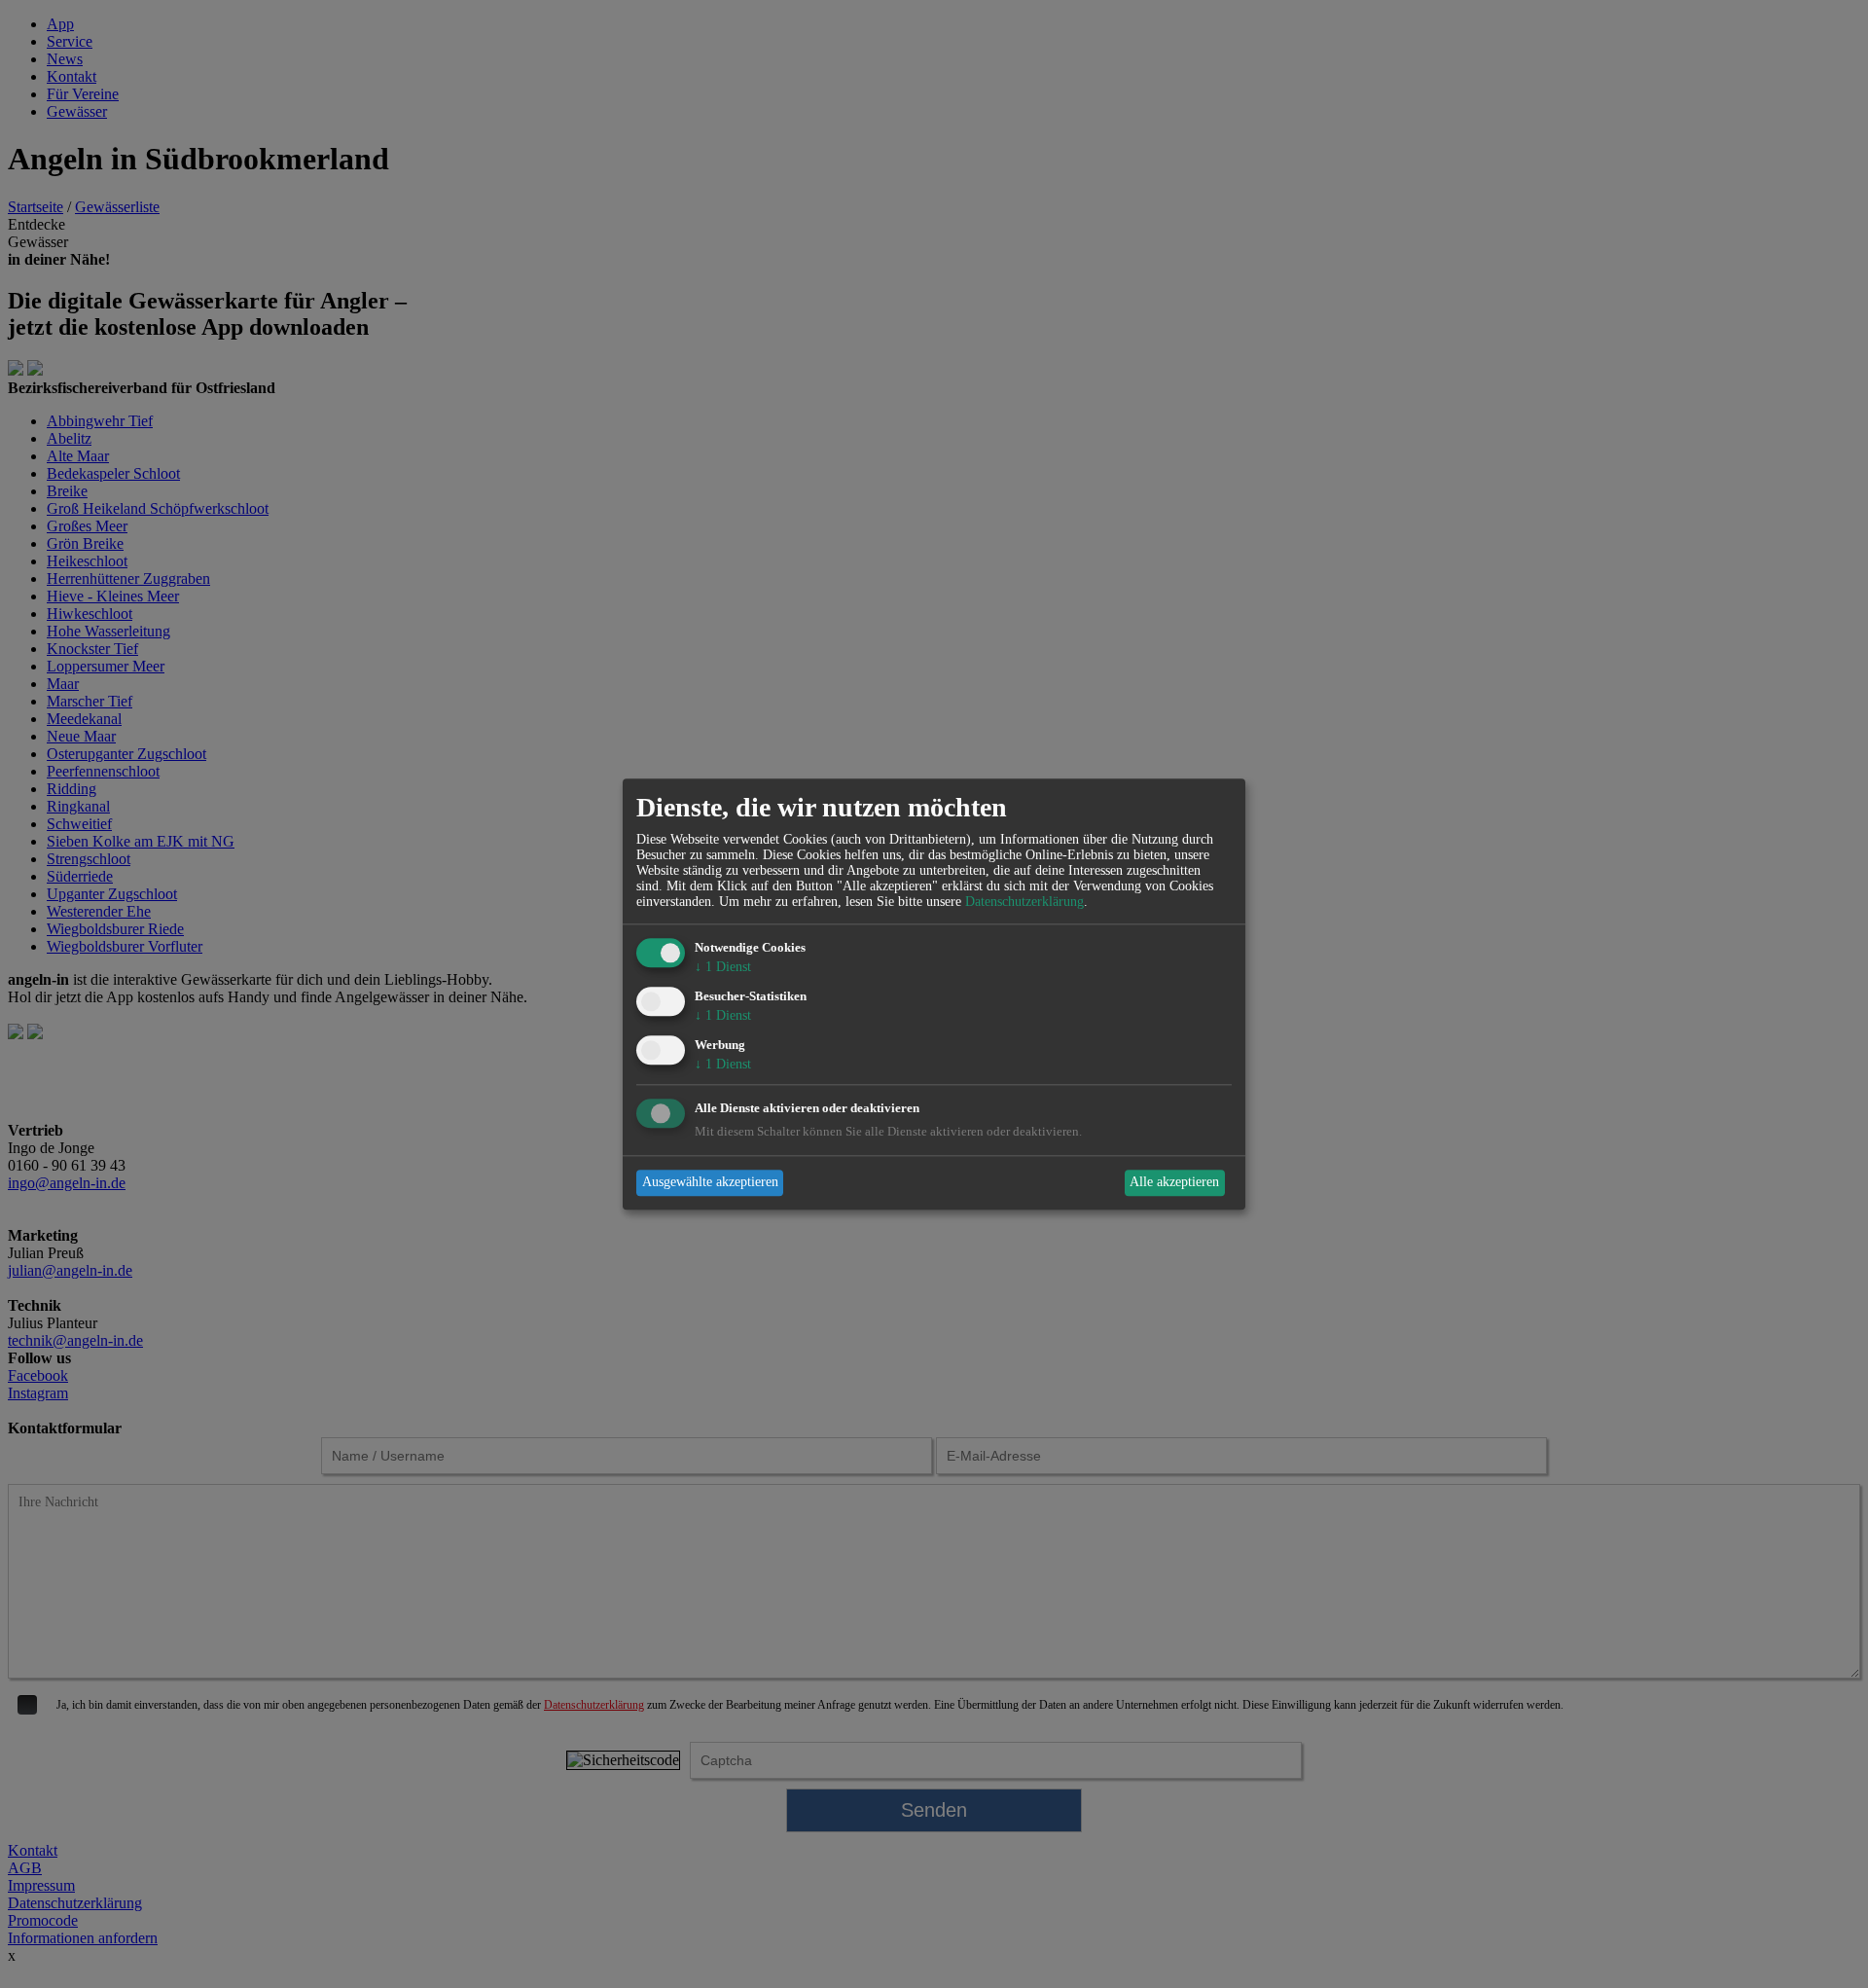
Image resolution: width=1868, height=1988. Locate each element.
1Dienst (723, 968)
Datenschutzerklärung (1024, 903)
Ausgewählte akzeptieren (710, 1183)
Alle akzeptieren (1174, 1183)
